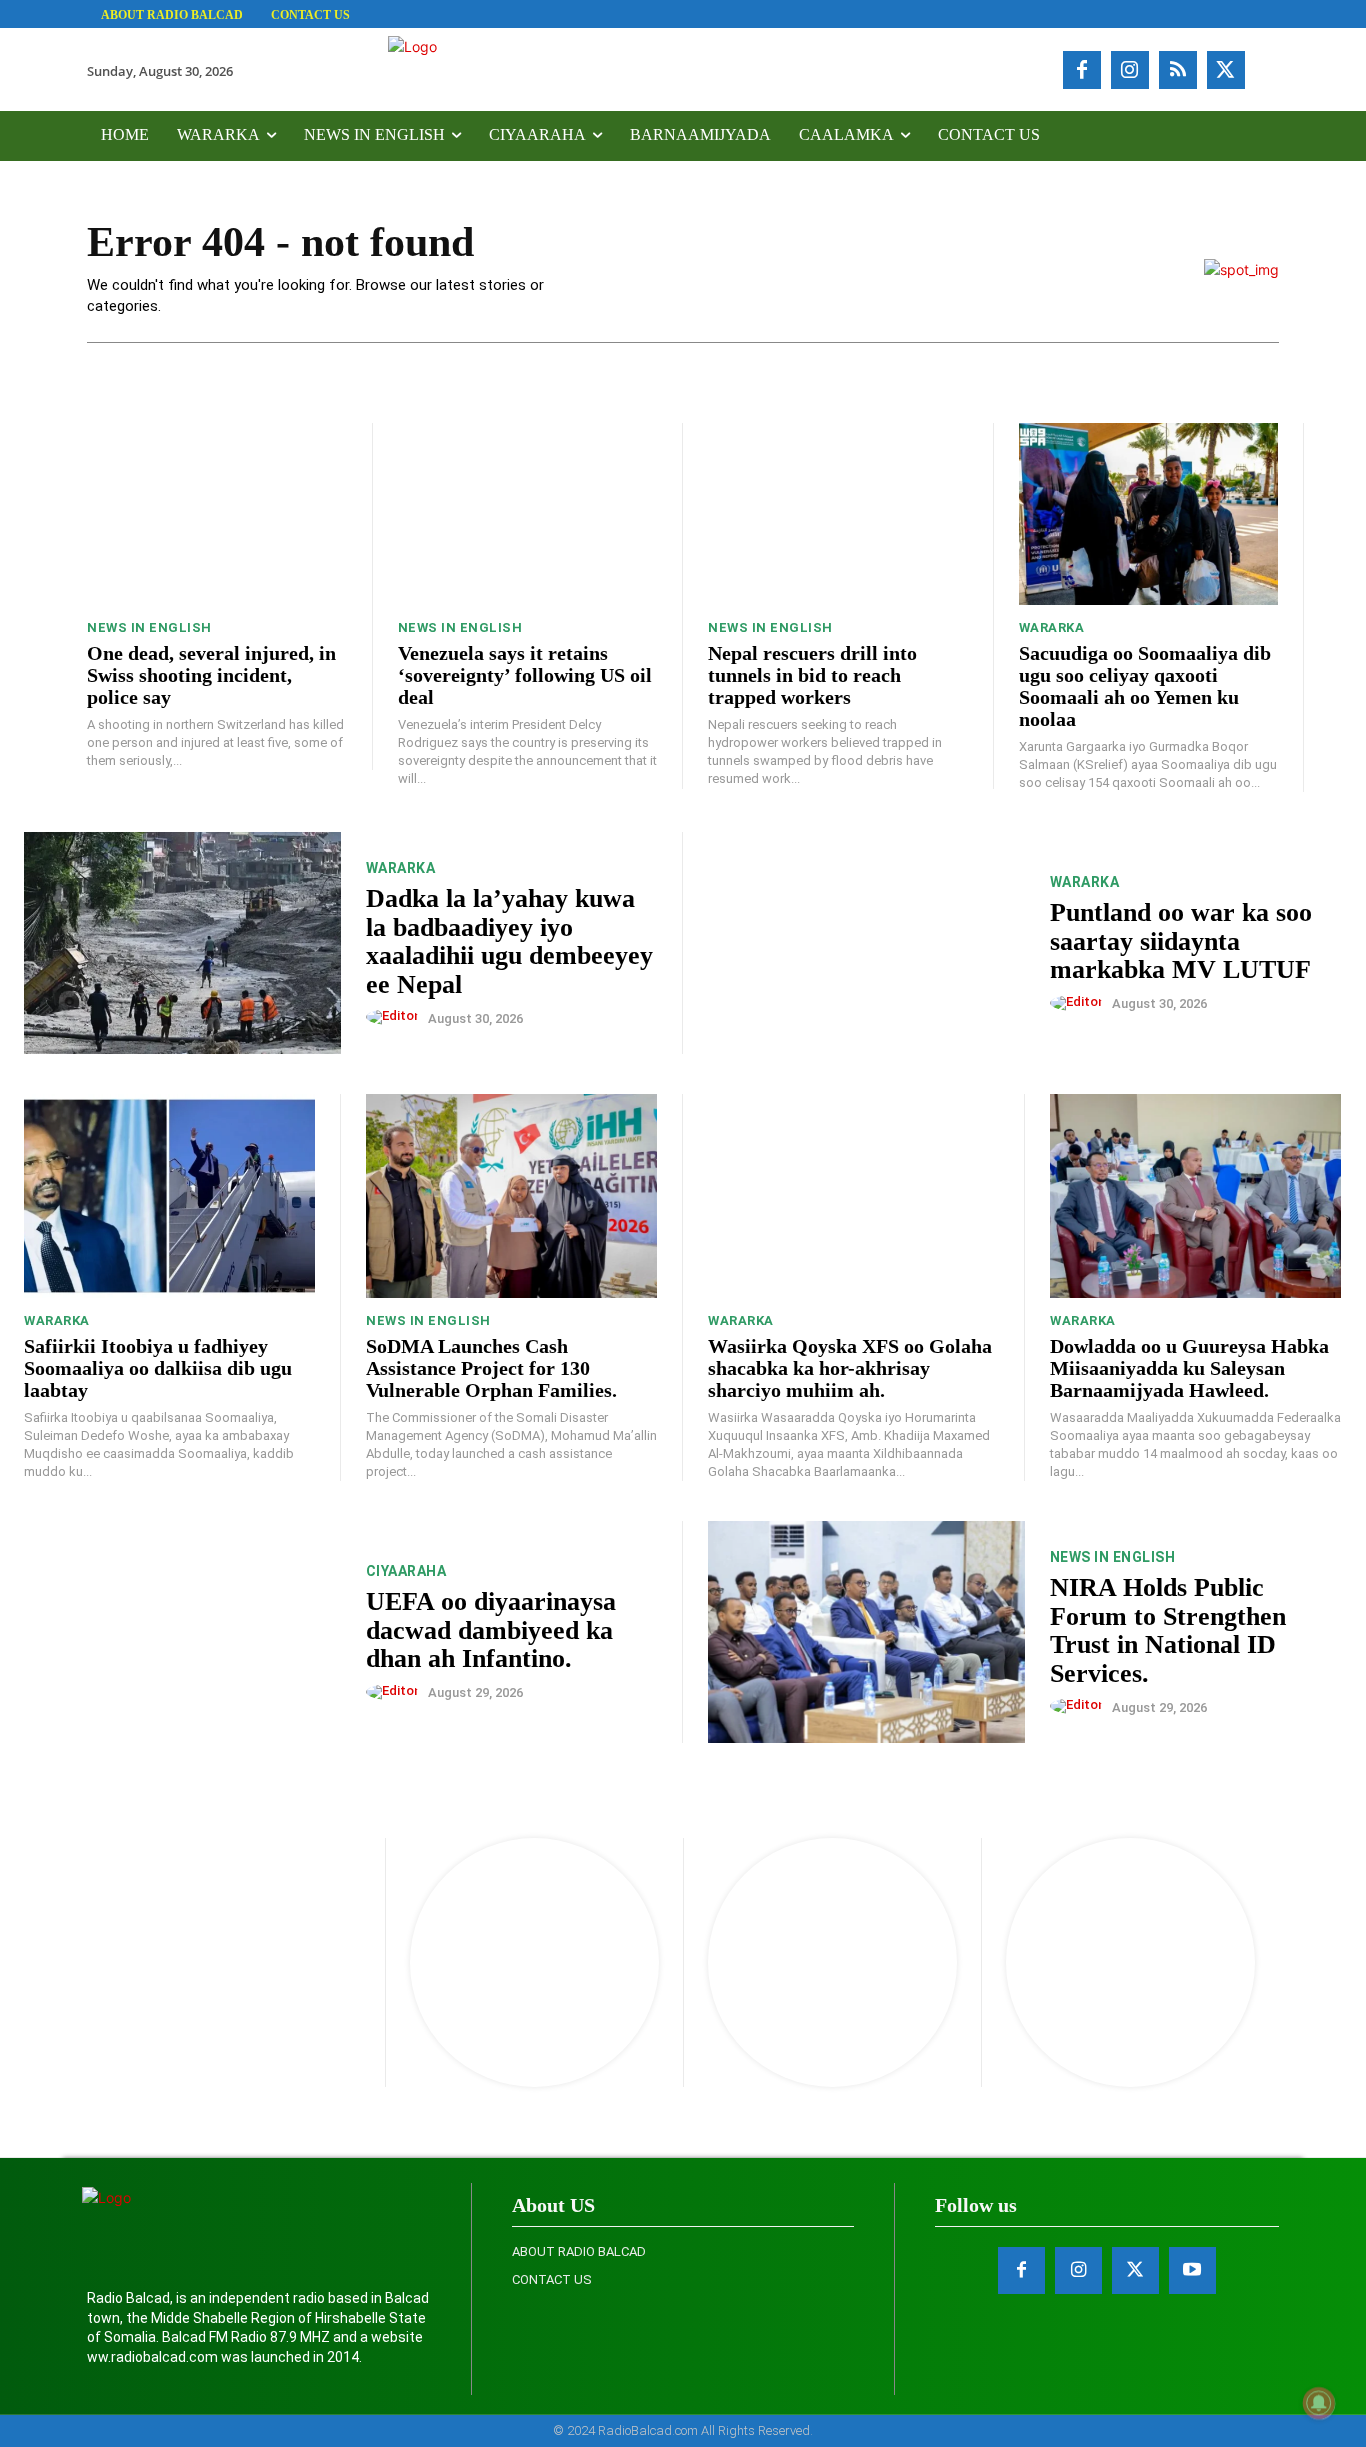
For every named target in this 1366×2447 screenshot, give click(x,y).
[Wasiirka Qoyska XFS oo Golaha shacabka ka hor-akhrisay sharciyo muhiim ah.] (853, 1196)
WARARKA (1052, 627)
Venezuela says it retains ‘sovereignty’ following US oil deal (525, 675)
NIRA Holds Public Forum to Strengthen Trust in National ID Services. (1168, 1630)
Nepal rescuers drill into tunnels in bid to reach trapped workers (812, 675)
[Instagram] (1130, 70)
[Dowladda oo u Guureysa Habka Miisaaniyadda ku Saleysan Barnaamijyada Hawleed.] (1195, 1196)
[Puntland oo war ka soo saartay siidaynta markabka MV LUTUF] (866, 943)
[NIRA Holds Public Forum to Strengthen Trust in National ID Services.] (866, 1632)
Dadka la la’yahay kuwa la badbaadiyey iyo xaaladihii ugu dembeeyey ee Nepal (509, 941)
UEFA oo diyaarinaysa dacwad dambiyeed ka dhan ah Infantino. (491, 1630)
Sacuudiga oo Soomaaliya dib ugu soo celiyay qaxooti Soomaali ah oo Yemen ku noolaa (1145, 686)
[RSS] (1178, 70)
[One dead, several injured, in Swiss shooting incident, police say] (217, 514)
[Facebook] (1082, 70)
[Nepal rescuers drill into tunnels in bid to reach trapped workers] (838, 514)
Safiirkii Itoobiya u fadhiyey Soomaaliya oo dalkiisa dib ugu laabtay (158, 1368)
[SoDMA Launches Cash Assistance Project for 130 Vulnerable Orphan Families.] (511, 1196)
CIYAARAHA (406, 1571)
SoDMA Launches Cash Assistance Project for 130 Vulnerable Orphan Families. (491, 1368)
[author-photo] (395, 1017)
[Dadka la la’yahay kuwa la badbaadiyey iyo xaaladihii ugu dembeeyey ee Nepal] (182, 943)
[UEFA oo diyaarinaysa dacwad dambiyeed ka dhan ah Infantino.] (182, 1632)
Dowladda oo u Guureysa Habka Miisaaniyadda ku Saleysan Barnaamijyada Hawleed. (1189, 1368)
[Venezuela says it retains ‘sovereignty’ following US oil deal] (528, 514)
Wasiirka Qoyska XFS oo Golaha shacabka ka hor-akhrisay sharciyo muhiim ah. (850, 1368)
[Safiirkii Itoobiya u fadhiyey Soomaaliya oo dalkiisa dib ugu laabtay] (169, 1196)
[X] (1226, 70)
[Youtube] (1192, 2270)
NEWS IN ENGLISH (149, 627)
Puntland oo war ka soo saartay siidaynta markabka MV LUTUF (1181, 941)
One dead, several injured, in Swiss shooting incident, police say (211, 675)
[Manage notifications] (1319, 2403)
